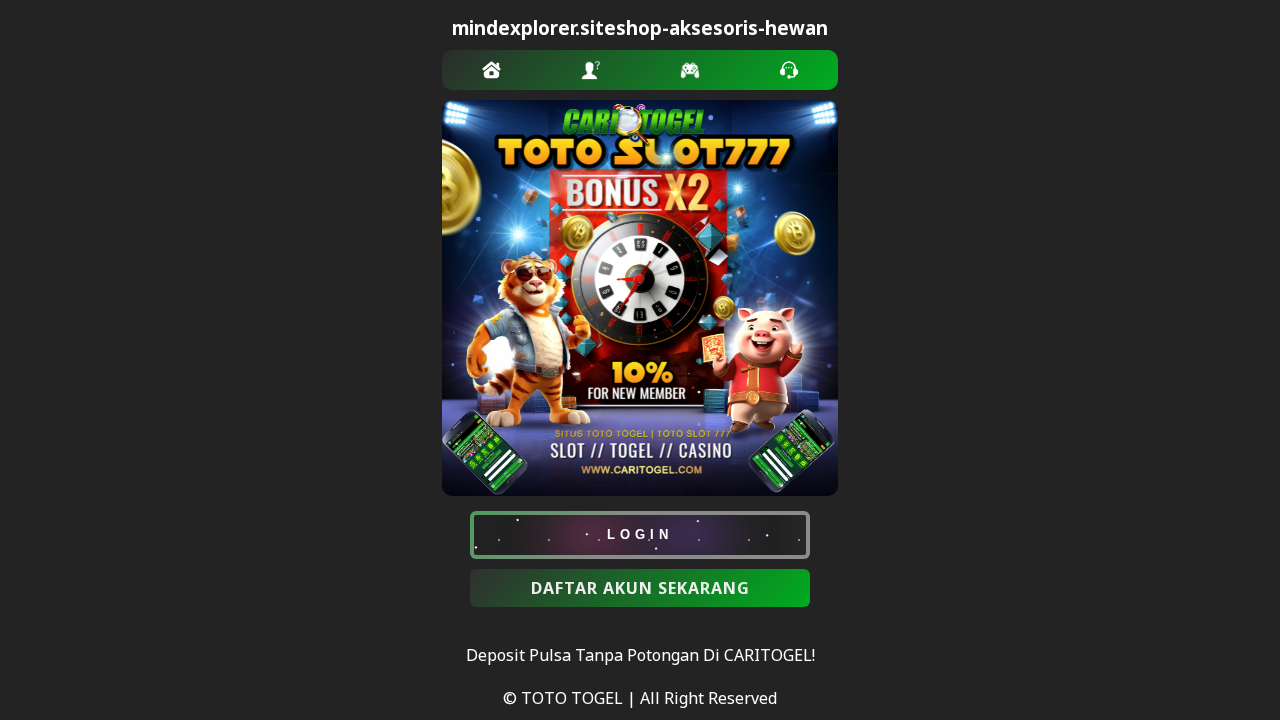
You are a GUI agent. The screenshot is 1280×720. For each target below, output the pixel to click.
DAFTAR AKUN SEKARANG (640, 588)
